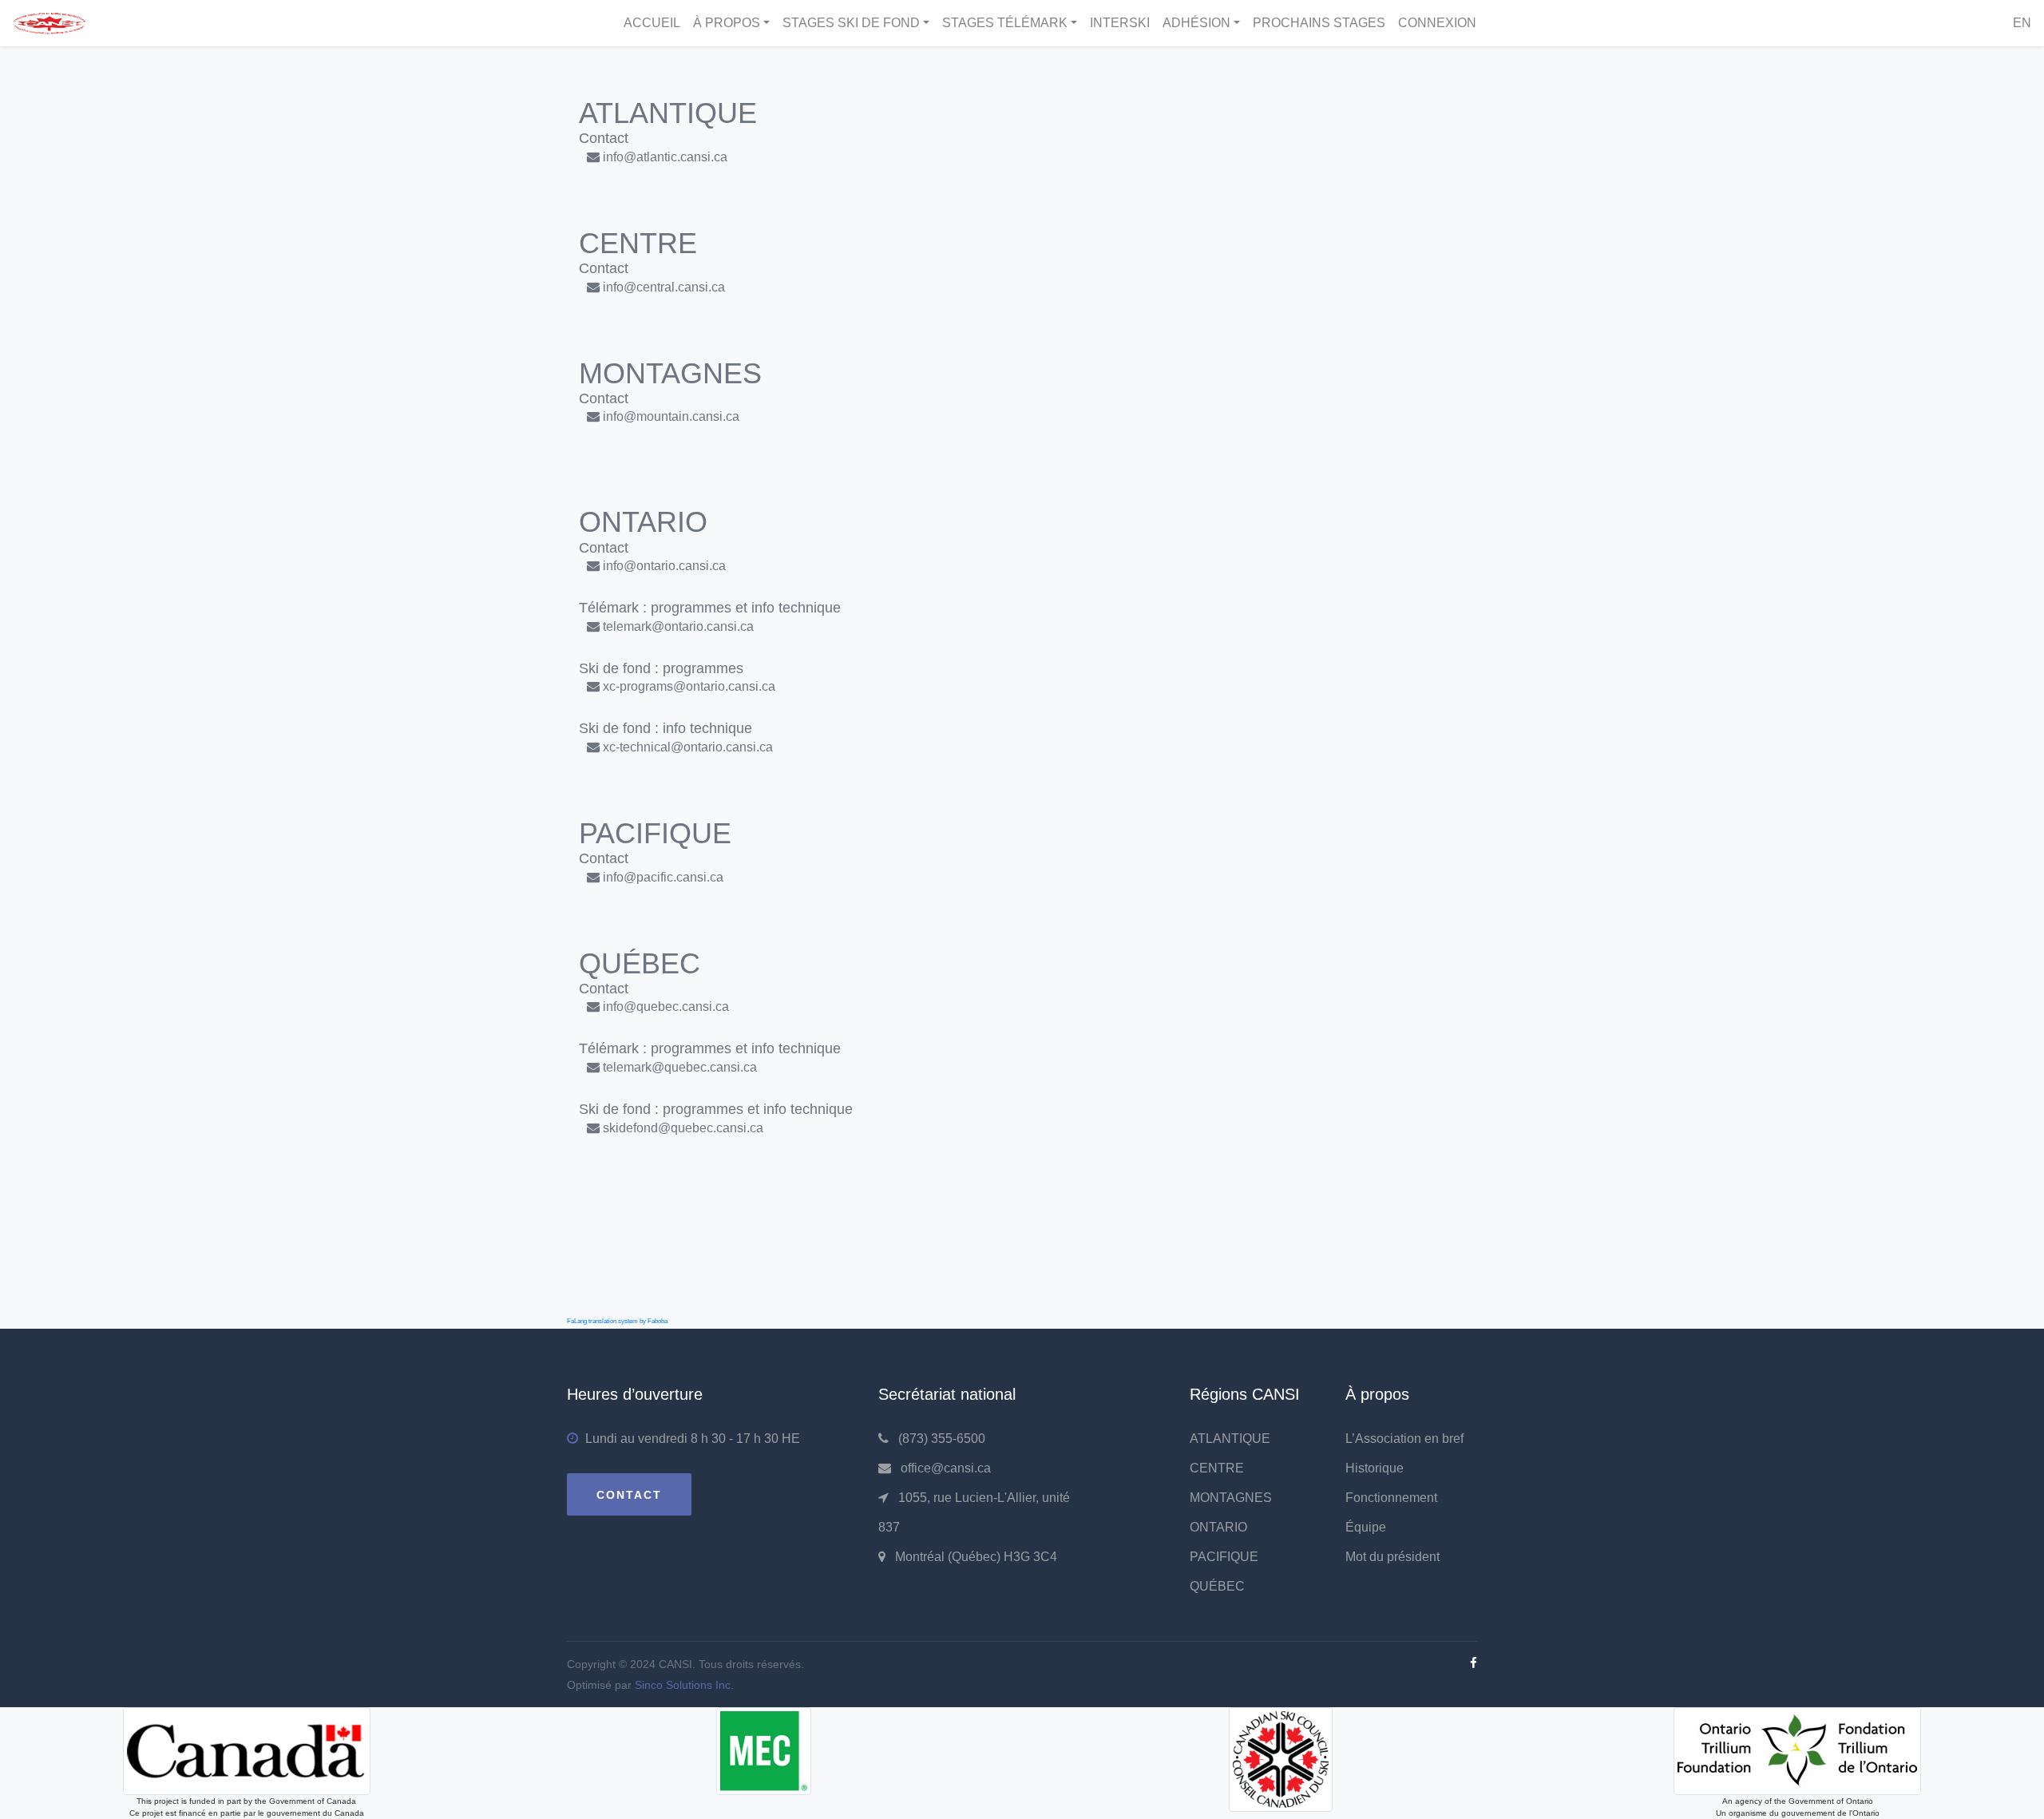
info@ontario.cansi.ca (664, 566)
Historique (1375, 1468)
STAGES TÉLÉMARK (1005, 23)
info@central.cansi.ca (664, 287)
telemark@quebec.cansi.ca (680, 1067)
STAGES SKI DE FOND (851, 23)
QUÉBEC (1217, 1586)
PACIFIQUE (1224, 1557)
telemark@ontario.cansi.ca (678, 626)
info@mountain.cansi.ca (671, 416)
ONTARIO (1218, 1527)
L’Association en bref (1404, 1439)
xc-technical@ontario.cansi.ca (688, 747)
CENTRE (1217, 1468)
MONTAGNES (1231, 1498)
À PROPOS (727, 23)
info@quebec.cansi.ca (666, 1007)
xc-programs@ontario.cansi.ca (689, 686)
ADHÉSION (1196, 23)
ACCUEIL (652, 23)
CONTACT (629, 1495)
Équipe (1366, 1527)
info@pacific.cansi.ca (663, 877)
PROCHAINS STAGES (1319, 23)
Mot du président (1392, 1557)
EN (2022, 23)
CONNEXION (1437, 23)
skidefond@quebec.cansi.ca (683, 1128)
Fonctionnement (1391, 1498)
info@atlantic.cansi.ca (665, 157)
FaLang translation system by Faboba (617, 1321)
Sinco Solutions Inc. (684, 1685)
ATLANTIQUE (1230, 1439)
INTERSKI (1120, 23)
